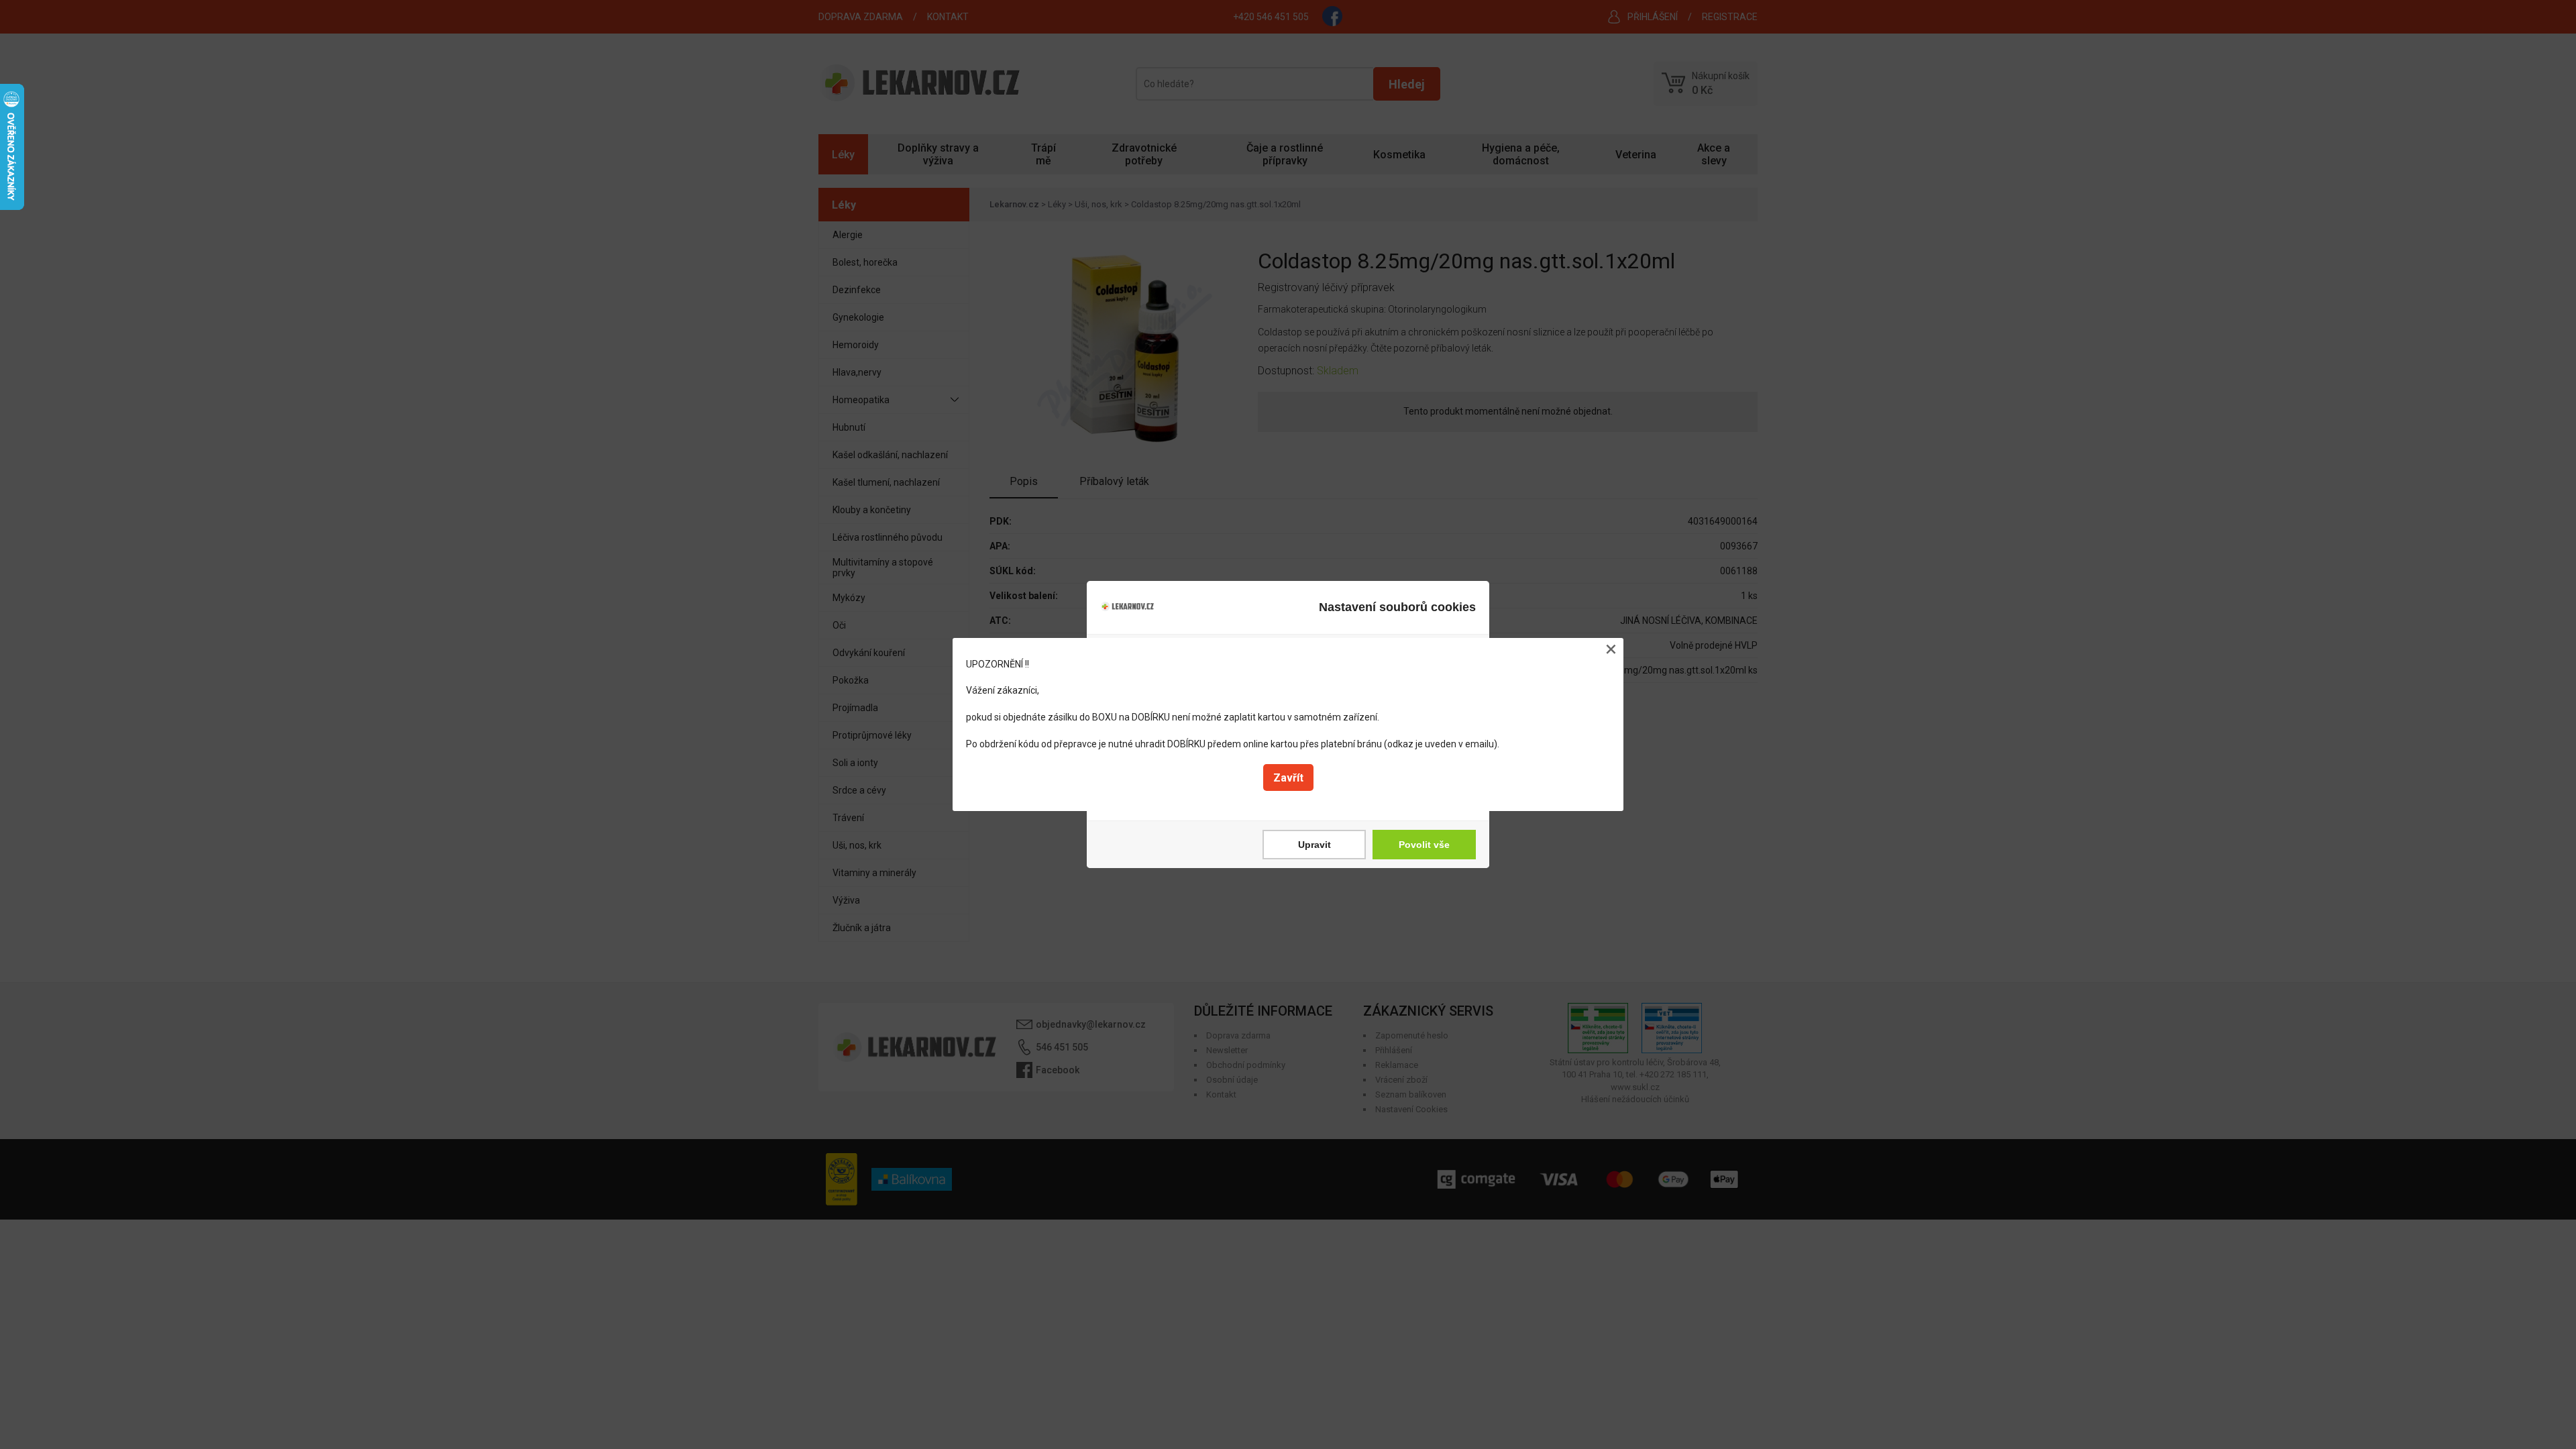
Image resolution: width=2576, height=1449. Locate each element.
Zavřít (1288, 778)
